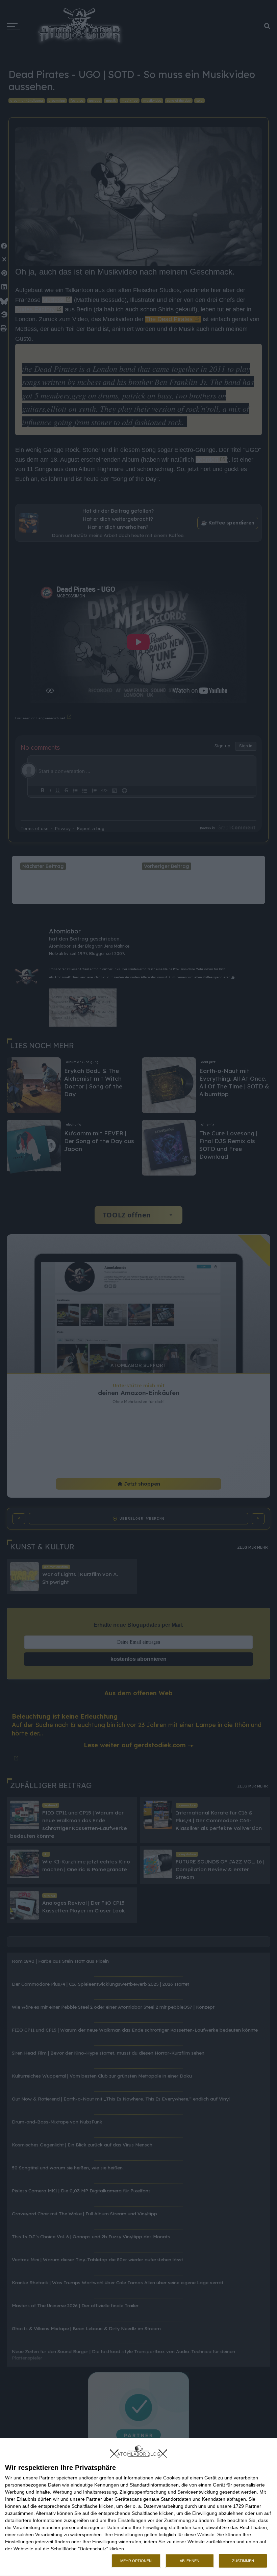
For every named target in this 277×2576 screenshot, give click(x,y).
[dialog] (138, 2507)
